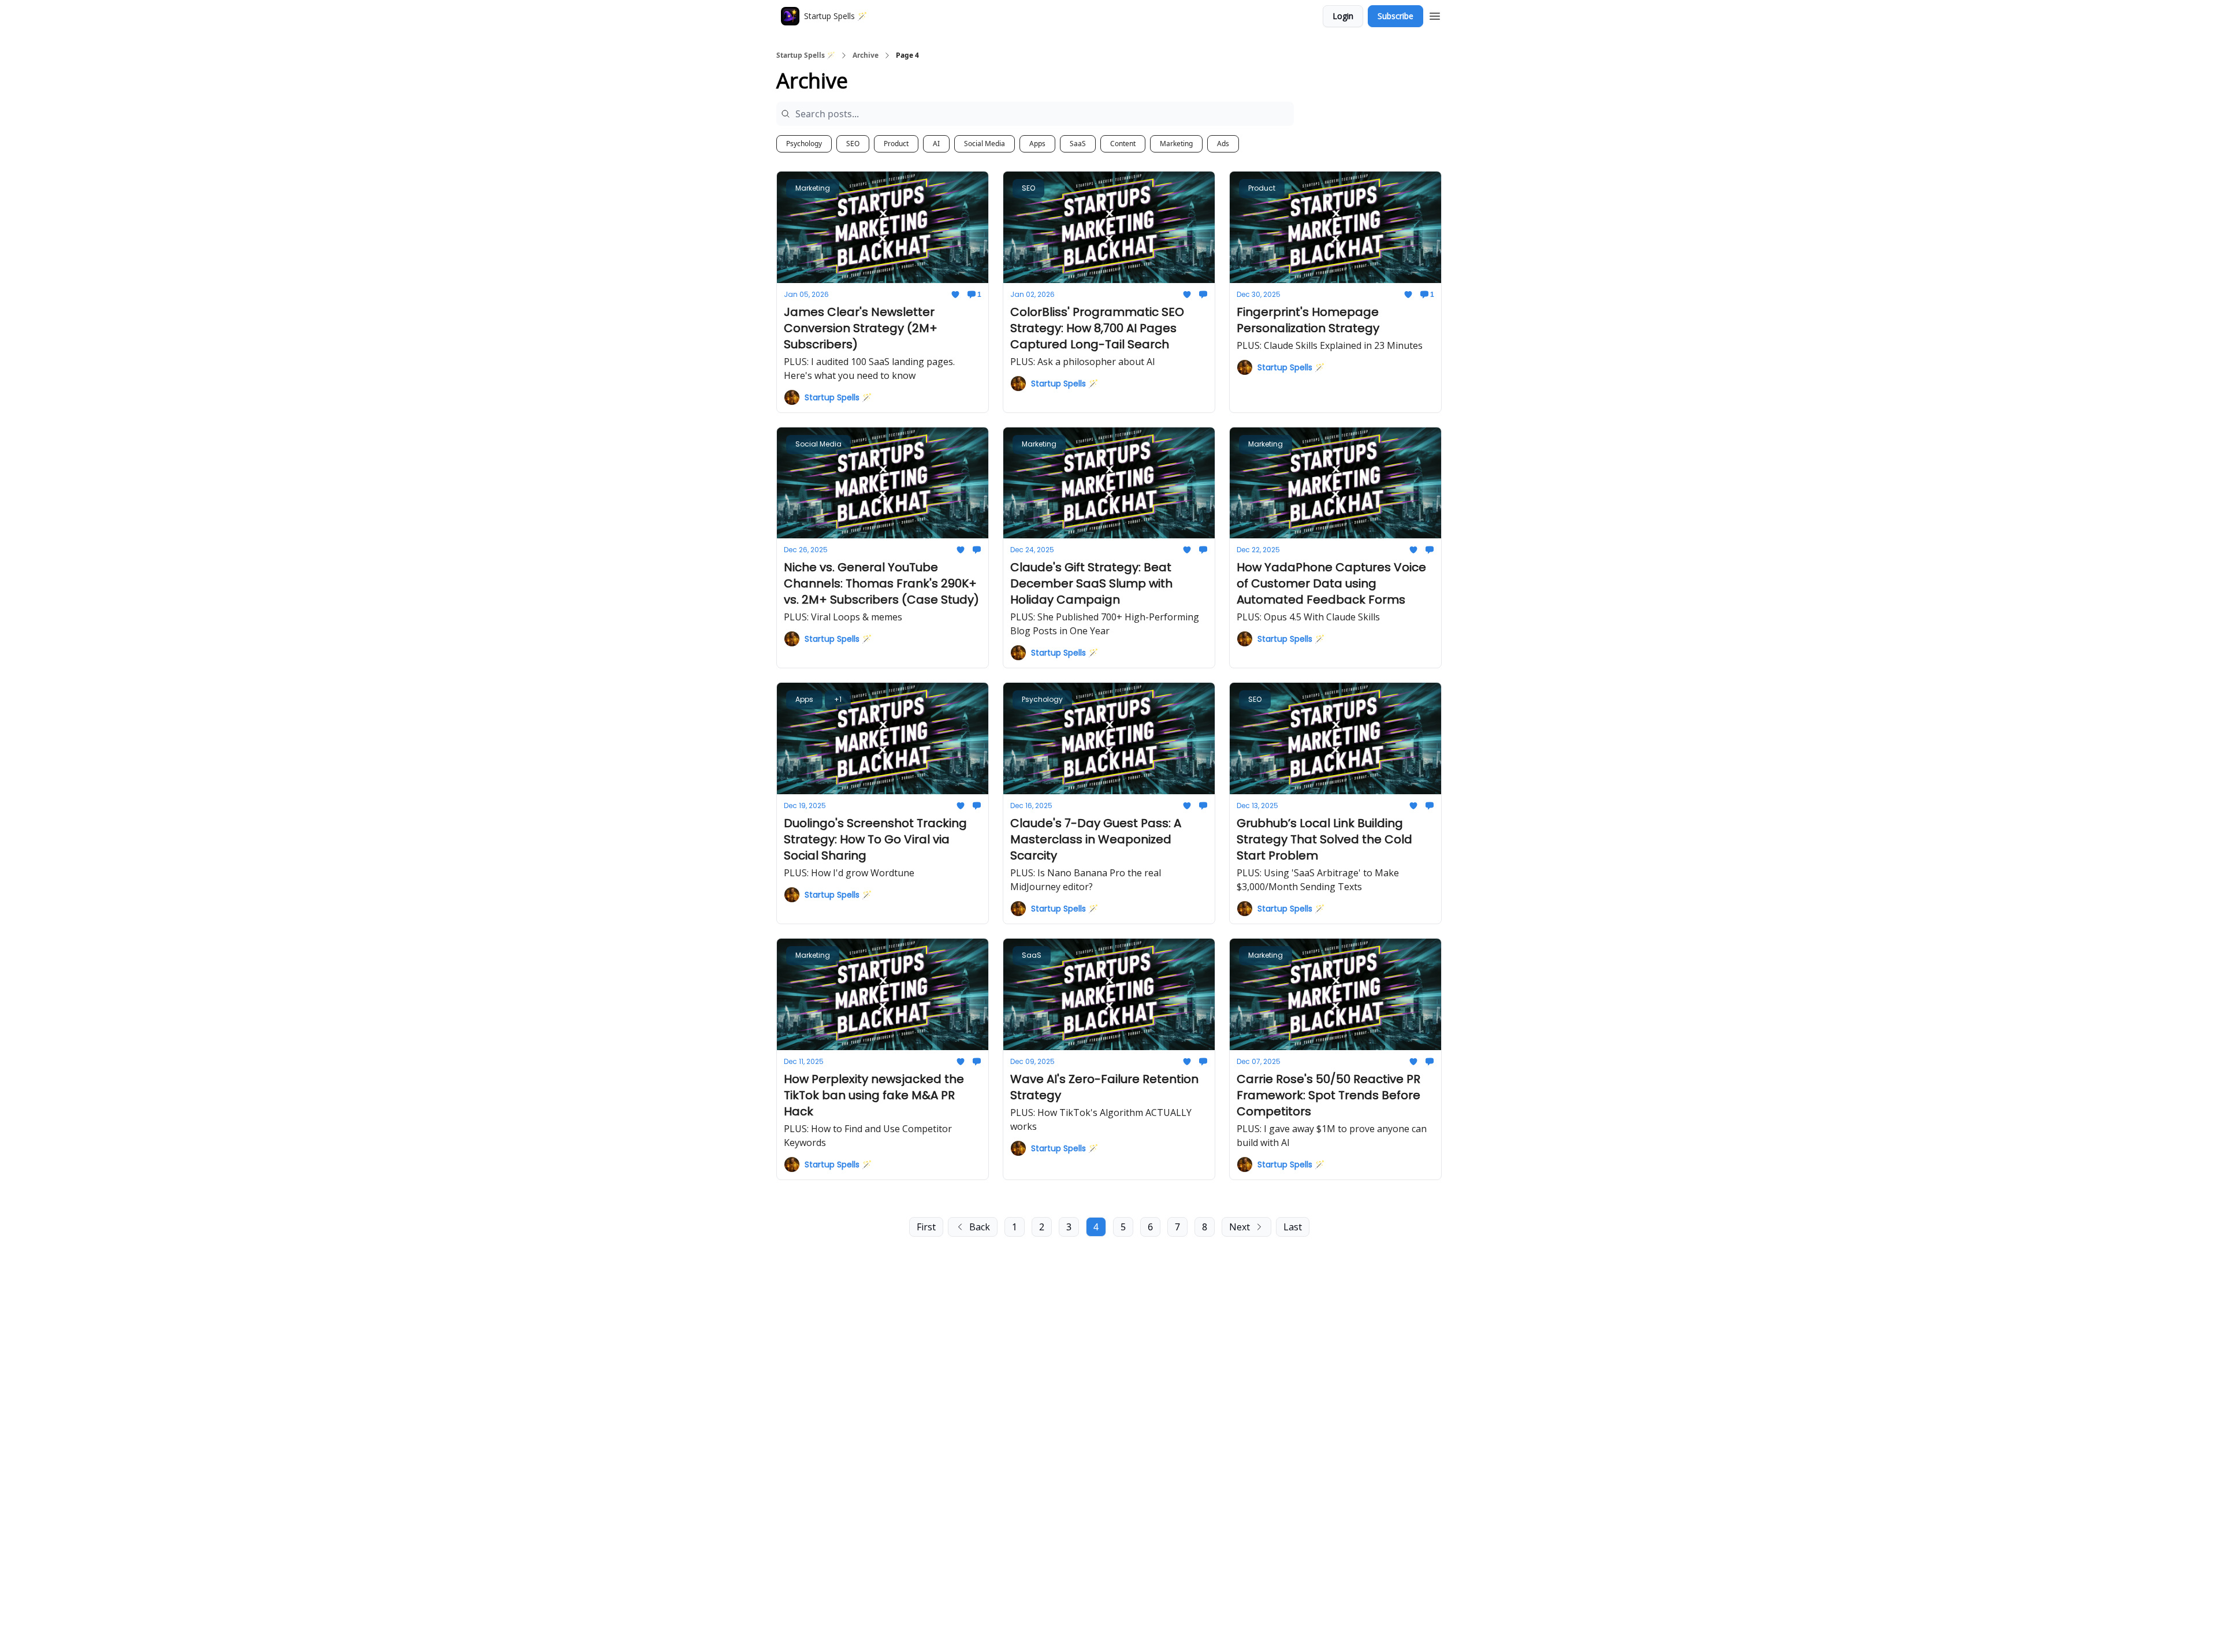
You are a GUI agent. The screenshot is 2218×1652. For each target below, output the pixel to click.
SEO (853, 144)
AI (936, 144)
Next (1240, 1227)
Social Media (985, 144)
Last (1293, 1227)
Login (1343, 16)
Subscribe (1395, 16)
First (926, 1227)
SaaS (1078, 144)
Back (980, 1227)
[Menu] (1435, 14)
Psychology (804, 144)
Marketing (1176, 144)
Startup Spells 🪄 (806, 55)
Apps (1037, 144)
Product (896, 144)
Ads (1223, 144)
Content (1123, 144)
